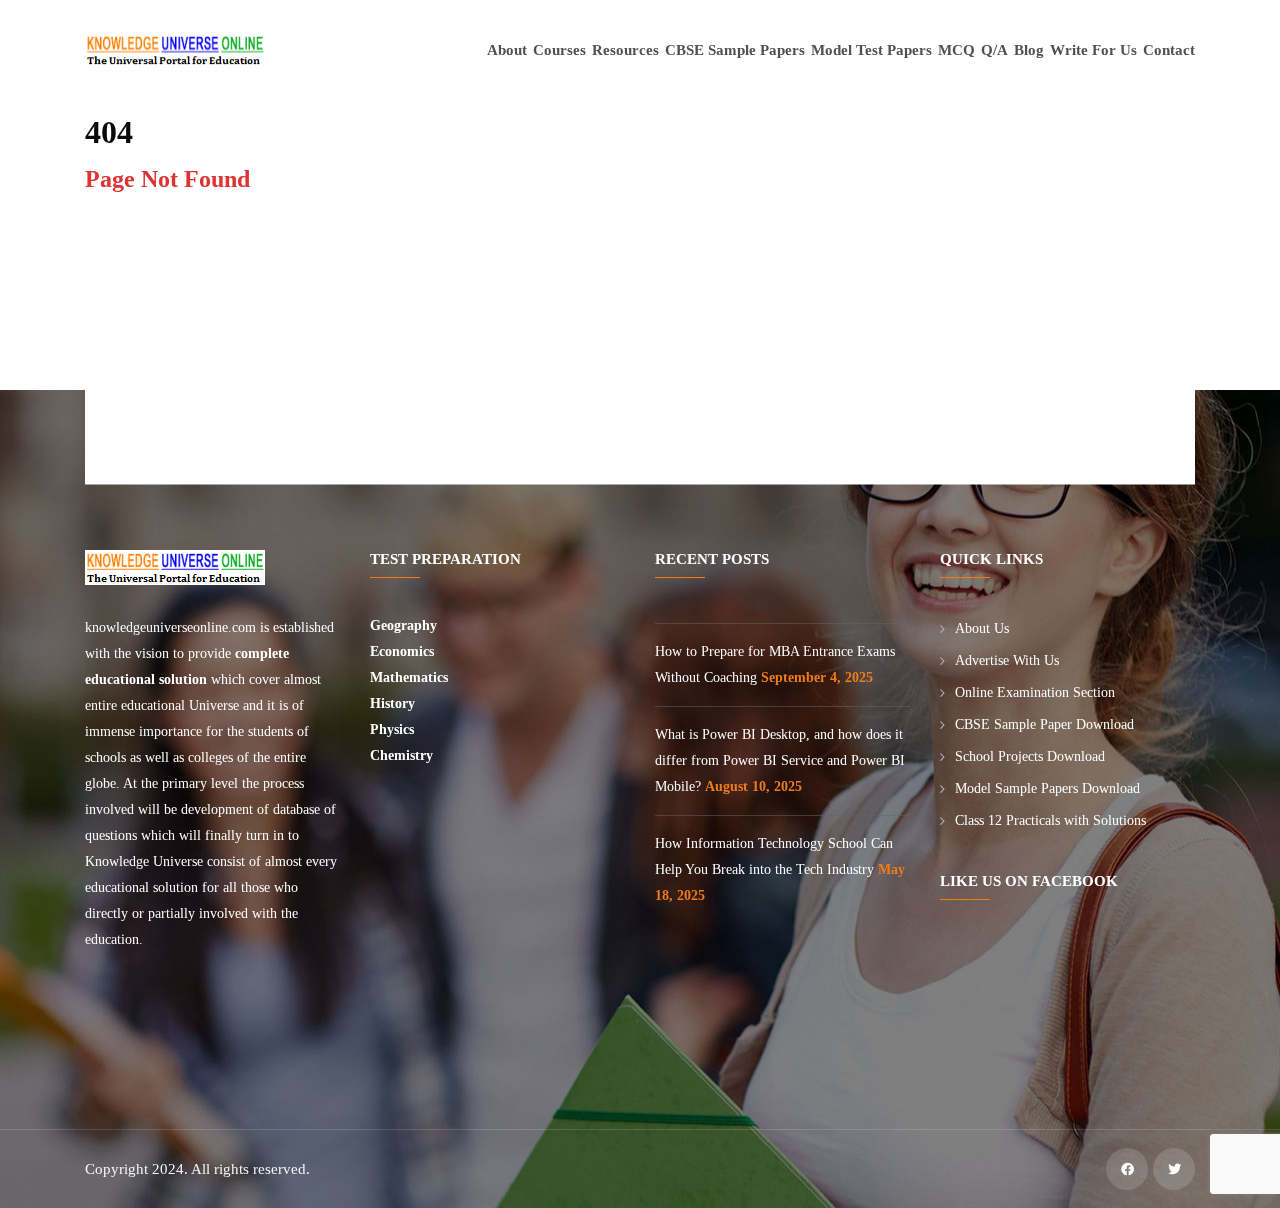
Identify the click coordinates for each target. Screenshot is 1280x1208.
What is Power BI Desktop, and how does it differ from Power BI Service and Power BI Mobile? (780, 760)
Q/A (994, 50)
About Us (982, 628)
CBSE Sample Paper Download (1044, 724)
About (507, 50)
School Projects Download (1030, 756)
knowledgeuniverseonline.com (170, 627)
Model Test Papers (871, 50)
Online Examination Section (1035, 692)
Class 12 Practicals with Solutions (1050, 820)
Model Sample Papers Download (1047, 788)
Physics (394, 729)
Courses (559, 50)
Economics (404, 651)
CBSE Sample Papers (735, 50)
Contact (1169, 50)
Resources (625, 50)
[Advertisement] (644, 344)
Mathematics (411, 677)
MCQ (956, 50)
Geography (405, 625)
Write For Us (1093, 50)
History (392, 703)
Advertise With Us (1007, 660)
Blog (1029, 50)
